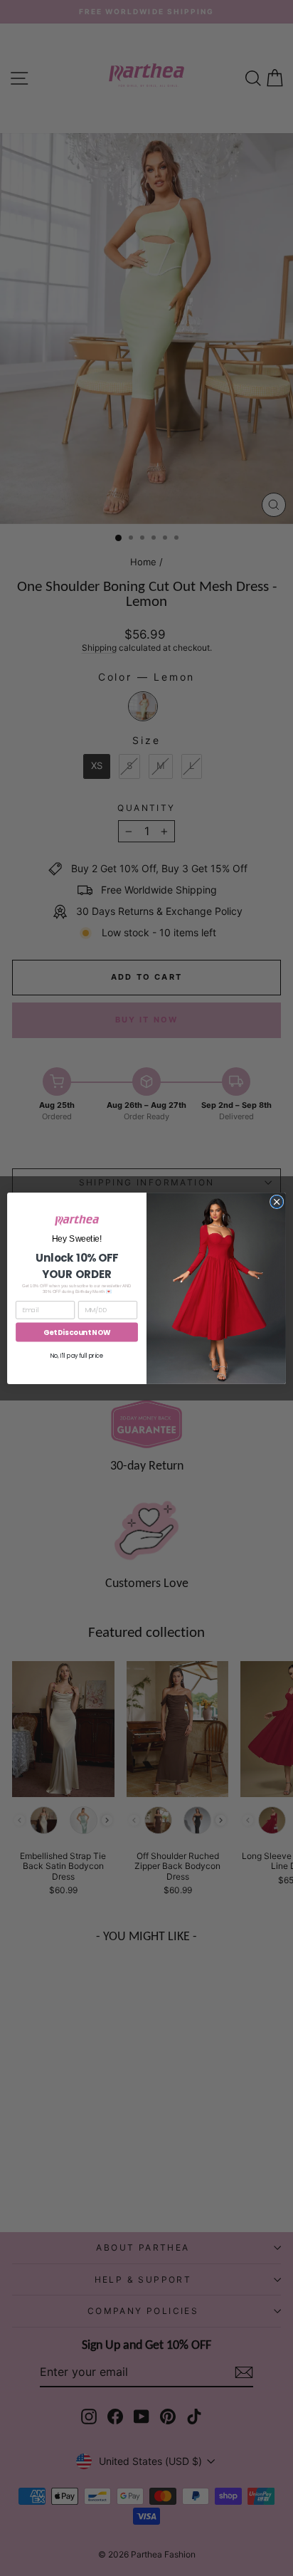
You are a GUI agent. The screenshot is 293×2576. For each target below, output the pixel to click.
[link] (77, 1220)
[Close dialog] (277, 1202)
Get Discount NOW (77, 1332)
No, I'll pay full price (77, 1356)
